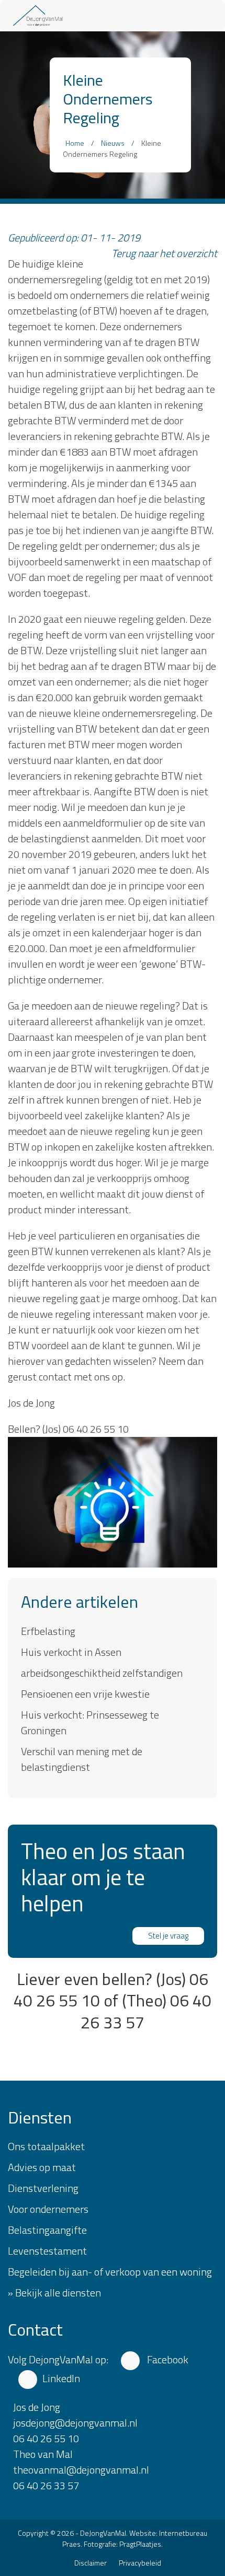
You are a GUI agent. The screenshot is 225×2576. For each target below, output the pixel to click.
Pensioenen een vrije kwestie (85, 1694)
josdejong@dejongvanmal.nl (75, 2423)
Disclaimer (91, 2563)
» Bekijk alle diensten (54, 2293)
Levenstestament (47, 2251)
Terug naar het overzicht (164, 253)
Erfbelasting (48, 1631)
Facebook (167, 2359)
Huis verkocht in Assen (71, 1652)
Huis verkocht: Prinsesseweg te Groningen (90, 1722)
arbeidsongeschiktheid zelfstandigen (102, 1673)
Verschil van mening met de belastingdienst (82, 1759)
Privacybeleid (140, 2563)
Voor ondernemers (48, 2209)
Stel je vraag (168, 1936)
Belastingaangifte (47, 2230)
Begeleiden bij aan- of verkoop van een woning (110, 2272)
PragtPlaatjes (140, 2544)
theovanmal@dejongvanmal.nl (81, 2470)
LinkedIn (61, 2378)
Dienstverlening (43, 2188)
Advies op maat (42, 2167)
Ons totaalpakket (46, 2146)
